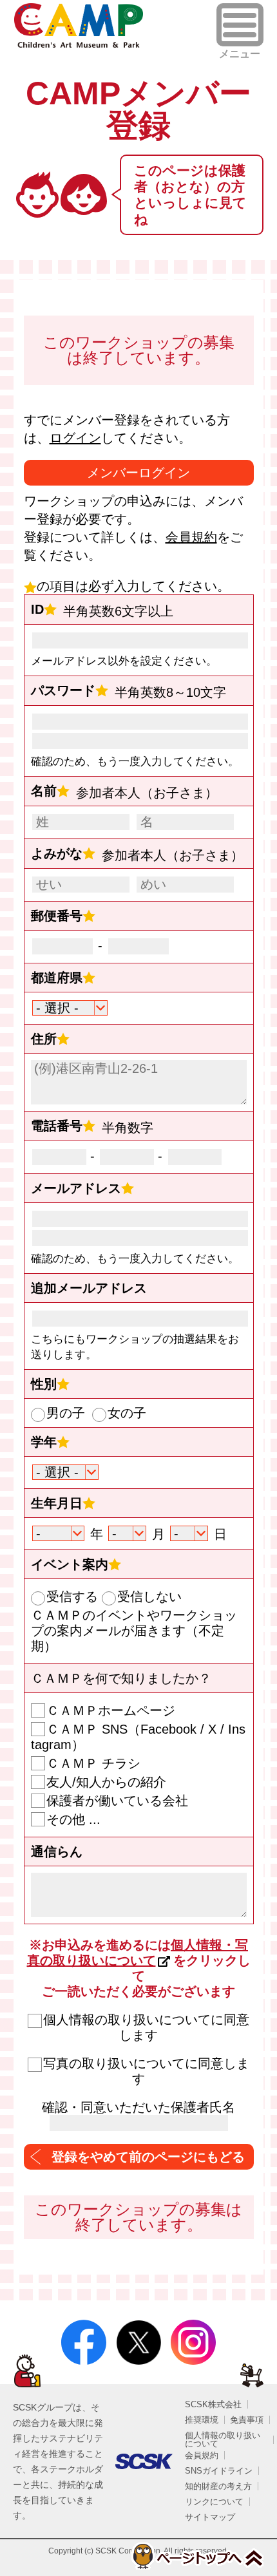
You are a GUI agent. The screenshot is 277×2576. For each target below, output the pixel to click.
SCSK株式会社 (213, 2404)
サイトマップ (210, 2517)
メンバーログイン (138, 473)
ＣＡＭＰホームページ (111, 1710)
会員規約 (191, 537)
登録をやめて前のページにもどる (148, 2157)
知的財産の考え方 (218, 2486)
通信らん (57, 1851)
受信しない (149, 1596)
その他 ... (73, 1819)
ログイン (75, 438)
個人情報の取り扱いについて (223, 2439)
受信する (72, 1596)
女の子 (127, 1413)
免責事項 (247, 2420)
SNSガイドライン (219, 2471)
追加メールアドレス (89, 1288)
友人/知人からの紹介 (106, 1782)
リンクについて (214, 2502)
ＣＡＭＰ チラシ (93, 1763)
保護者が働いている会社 (117, 1801)
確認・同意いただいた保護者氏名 (138, 2107)
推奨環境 (202, 2420)
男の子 (66, 1413)
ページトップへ (197, 2556)
